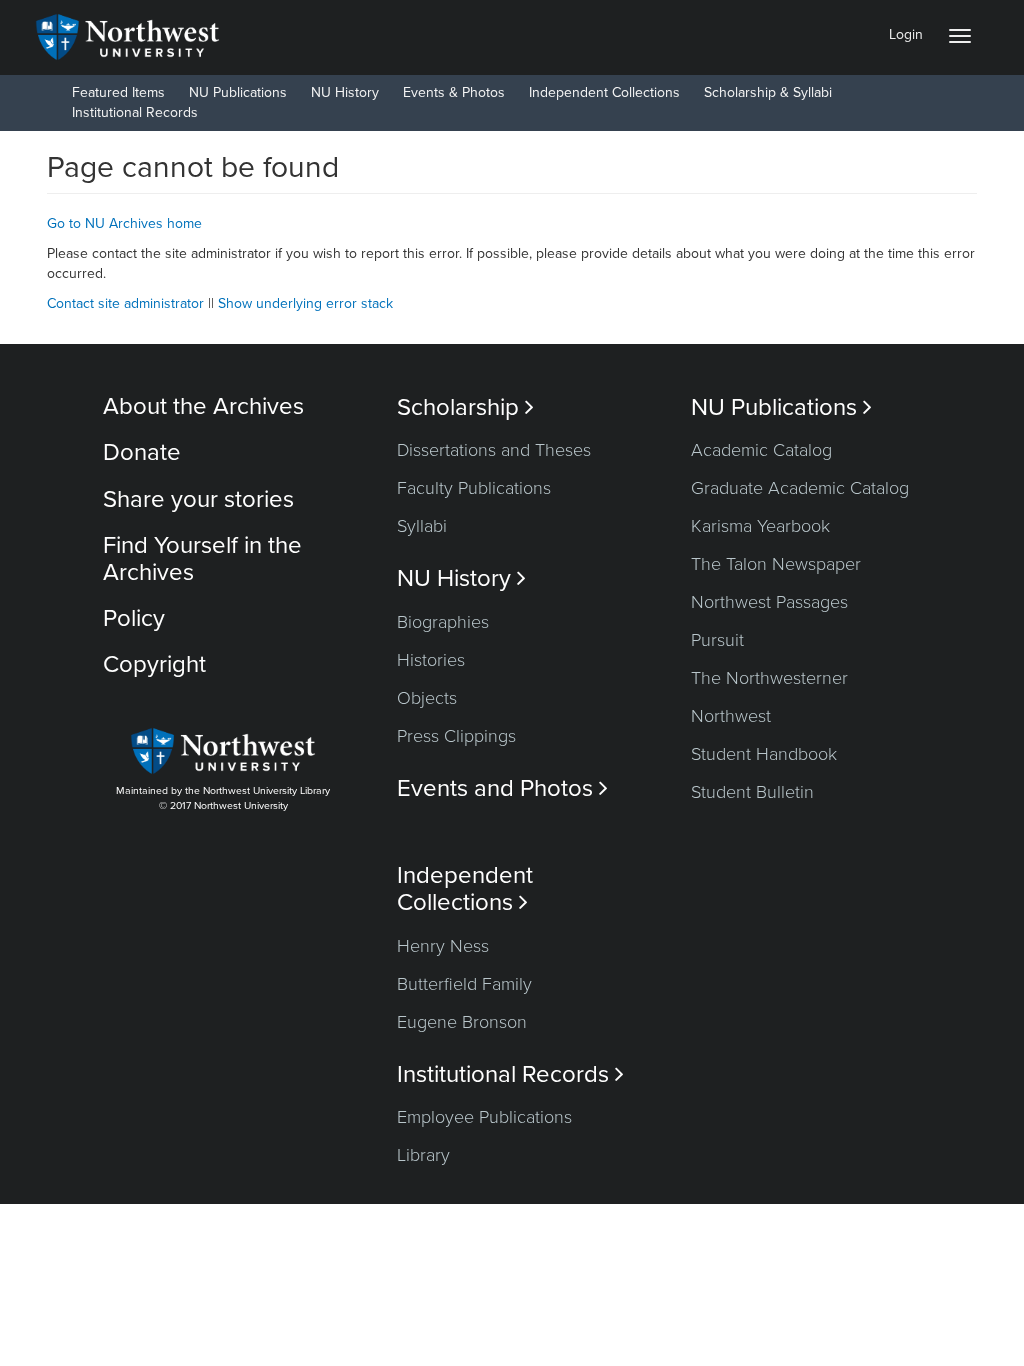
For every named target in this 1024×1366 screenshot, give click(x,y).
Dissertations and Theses (494, 450)
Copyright (154, 664)
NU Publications (238, 92)
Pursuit (717, 640)
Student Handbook (764, 754)
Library (423, 1155)
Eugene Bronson (462, 1022)
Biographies (443, 622)
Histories (431, 660)
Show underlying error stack (305, 303)
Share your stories (198, 499)
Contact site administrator (125, 303)
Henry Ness (443, 946)
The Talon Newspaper (776, 564)
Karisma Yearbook (760, 526)
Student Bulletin (752, 792)
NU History (345, 92)
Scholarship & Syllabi (768, 92)
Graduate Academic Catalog (800, 488)
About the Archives (203, 406)
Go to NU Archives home (124, 223)
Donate (142, 452)
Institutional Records (135, 112)
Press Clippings (456, 736)
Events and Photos (502, 788)
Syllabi (422, 526)
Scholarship (465, 407)
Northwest (731, 716)
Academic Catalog (761, 450)
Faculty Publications (474, 488)
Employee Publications (484, 1117)
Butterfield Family (464, 984)
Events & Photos (454, 92)
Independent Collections (604, 92)
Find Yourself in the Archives (202, 558)
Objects (427, 698)
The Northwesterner (769, 678)
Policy (134, 618)
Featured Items (118, 92)
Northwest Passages (769, 602)
